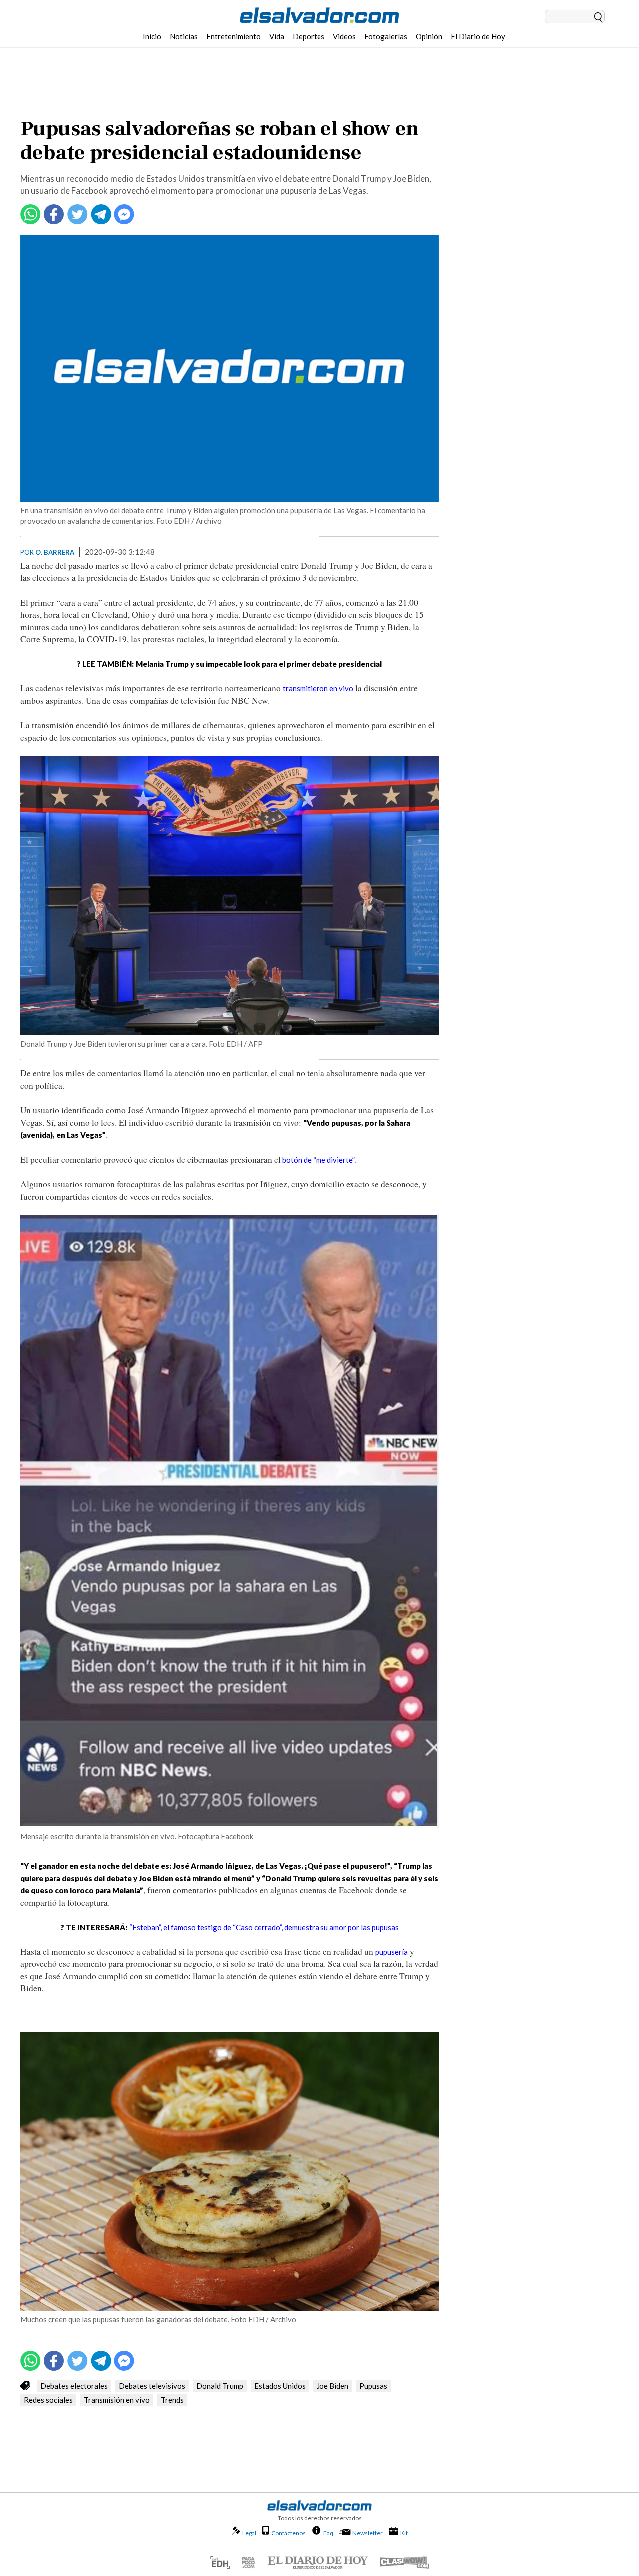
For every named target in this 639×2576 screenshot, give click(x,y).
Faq (328, 2533)
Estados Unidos (280, 2386)
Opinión (429, 36)
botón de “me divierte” (318, 1160)
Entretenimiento (233, 36)
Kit (404, 2533)
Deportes (309, 36)
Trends (172, 2400)
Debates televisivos (152, 2386)
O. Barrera (55, 552)
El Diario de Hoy (478, 36)
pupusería (392, 1952)
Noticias (184, 36)
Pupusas (373, 2386)
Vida (277, 36)
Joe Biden (332, 2386)
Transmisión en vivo (117, 2400)
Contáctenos (288, 2533)
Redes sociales (48, 2400)
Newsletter (368, 2533)
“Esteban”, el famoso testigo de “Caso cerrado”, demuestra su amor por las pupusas (264, 1927)
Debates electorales (74, 2386)
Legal (249, 2533)
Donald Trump (220, 2386)
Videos (344, 36)
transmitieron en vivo (318, 688)
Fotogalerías (386, 36)
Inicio (152, 36)
